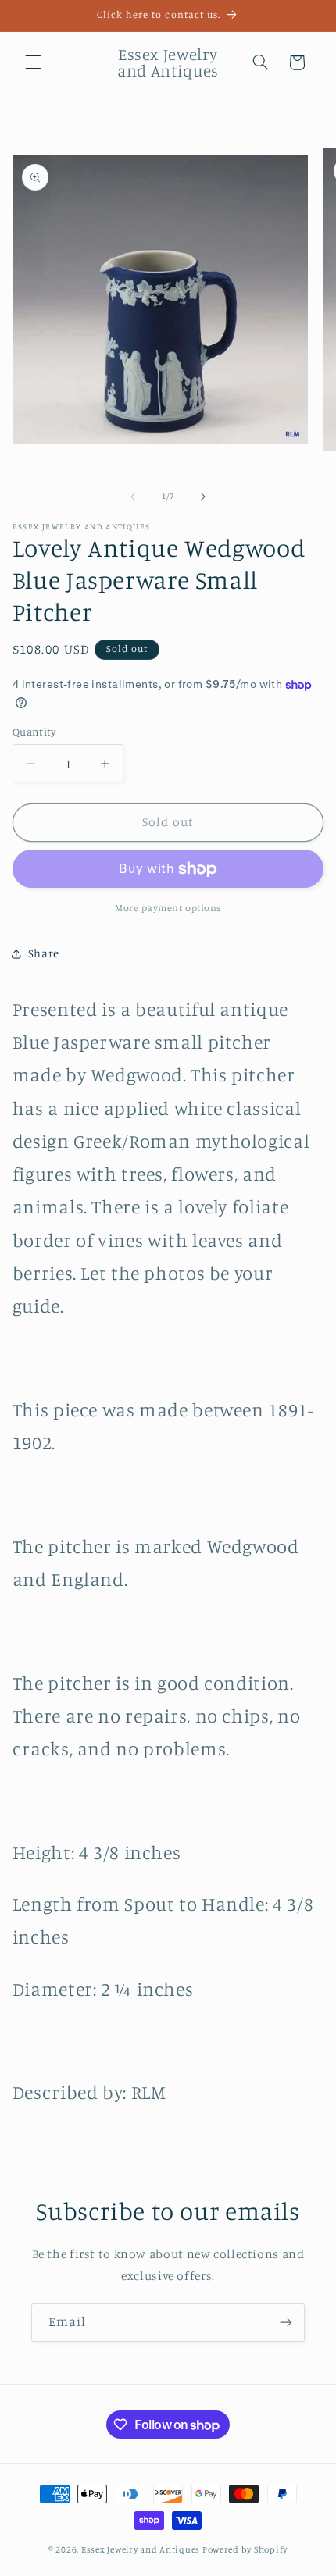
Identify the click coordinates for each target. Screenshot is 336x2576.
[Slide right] (203, 497)
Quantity (34, 732)
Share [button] (44, 953)
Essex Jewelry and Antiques (141, 2549)
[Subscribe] (286, 2323)
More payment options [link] (168, 908)
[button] (33, 62)
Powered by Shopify (245, 2549)
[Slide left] (133, 497)
